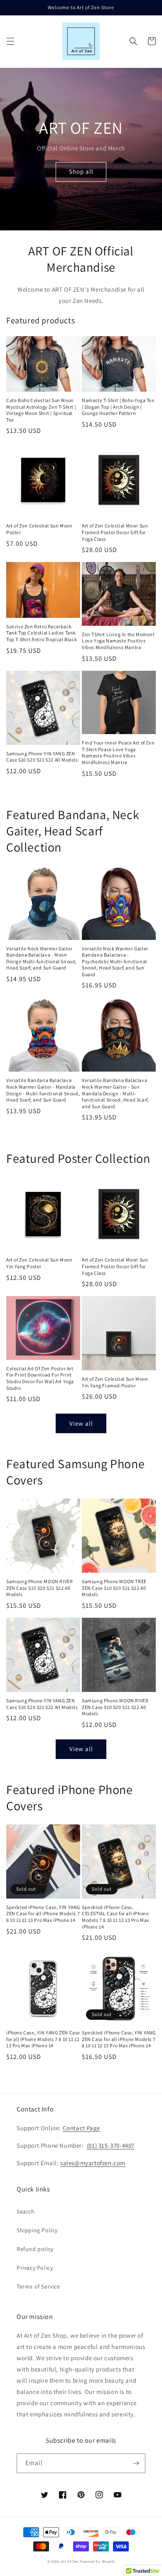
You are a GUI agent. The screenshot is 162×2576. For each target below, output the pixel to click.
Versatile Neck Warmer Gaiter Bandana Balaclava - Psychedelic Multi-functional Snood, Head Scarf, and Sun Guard (115, 961)
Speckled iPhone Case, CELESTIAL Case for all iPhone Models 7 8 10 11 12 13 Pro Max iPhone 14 (115, 1917)
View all (81, 1423)
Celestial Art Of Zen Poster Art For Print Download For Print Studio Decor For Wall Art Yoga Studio (40, 1378)
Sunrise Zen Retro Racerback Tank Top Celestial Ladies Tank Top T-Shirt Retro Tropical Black (42, 633)
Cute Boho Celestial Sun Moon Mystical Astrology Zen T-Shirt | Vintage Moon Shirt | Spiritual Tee (41, 410)
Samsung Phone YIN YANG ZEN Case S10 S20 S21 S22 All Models (42, 757)
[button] (10, 41)
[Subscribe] (136, 2463)
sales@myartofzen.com (93, 2163)
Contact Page (81, 2128)
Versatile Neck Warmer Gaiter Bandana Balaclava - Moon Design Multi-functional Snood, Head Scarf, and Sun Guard (42, 958)
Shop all (81, 171)
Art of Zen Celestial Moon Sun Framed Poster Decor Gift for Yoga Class (115, 532)
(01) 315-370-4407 (111, 2145)
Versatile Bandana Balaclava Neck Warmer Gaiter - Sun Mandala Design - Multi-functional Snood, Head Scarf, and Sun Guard (115, 1093)
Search (26, 2211)
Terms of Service (38, 2286)
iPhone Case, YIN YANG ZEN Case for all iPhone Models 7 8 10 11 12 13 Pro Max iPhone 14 (43, 2039)
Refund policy (35, 2249)
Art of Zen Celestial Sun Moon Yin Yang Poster (39, 1263)
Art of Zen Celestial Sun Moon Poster (39, 529)
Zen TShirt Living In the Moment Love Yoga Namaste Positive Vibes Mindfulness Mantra (118, 641)
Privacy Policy (35, 2268)
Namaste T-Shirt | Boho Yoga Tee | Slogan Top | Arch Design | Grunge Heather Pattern (118, 407)
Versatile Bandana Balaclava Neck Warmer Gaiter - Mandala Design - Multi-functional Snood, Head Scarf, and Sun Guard (43, 1090)
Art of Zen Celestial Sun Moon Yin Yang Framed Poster (115, 1382)
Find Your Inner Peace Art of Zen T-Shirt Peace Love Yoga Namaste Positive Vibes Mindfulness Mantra (118, 752)
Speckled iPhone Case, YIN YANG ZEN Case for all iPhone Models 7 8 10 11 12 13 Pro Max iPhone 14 (43, 1914)
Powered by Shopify (97, 2561)
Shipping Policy (37, 2230)
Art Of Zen (70, 2561)
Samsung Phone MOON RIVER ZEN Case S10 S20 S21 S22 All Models (39, 1588)
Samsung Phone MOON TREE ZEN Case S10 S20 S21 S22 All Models (114, 1588)
